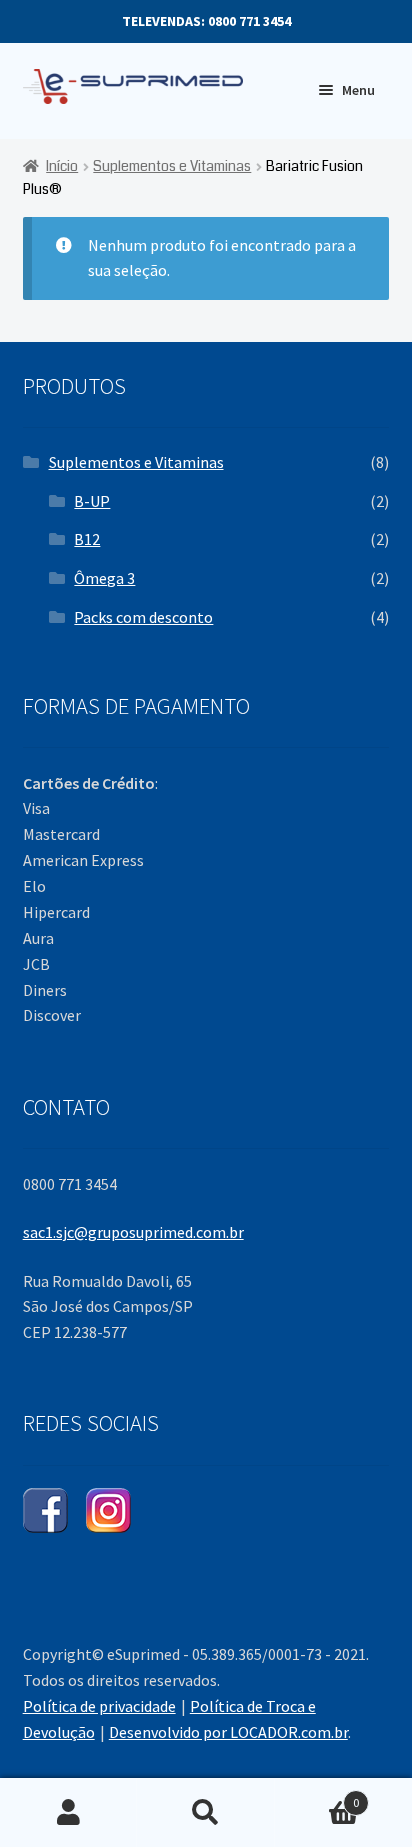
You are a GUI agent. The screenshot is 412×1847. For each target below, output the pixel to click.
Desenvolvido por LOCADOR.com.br (228, 1732)
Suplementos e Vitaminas (172, 166)
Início (62, 166)
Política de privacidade (99, 1706)
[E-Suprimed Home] (146, 87)
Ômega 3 (104, 578)
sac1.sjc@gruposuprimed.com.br (133, 1232)
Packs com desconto (143, 617)
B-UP (92, 501)
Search (205, 1813)
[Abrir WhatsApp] (362, 1796)
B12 (87, 539)
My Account (68, 1813)
